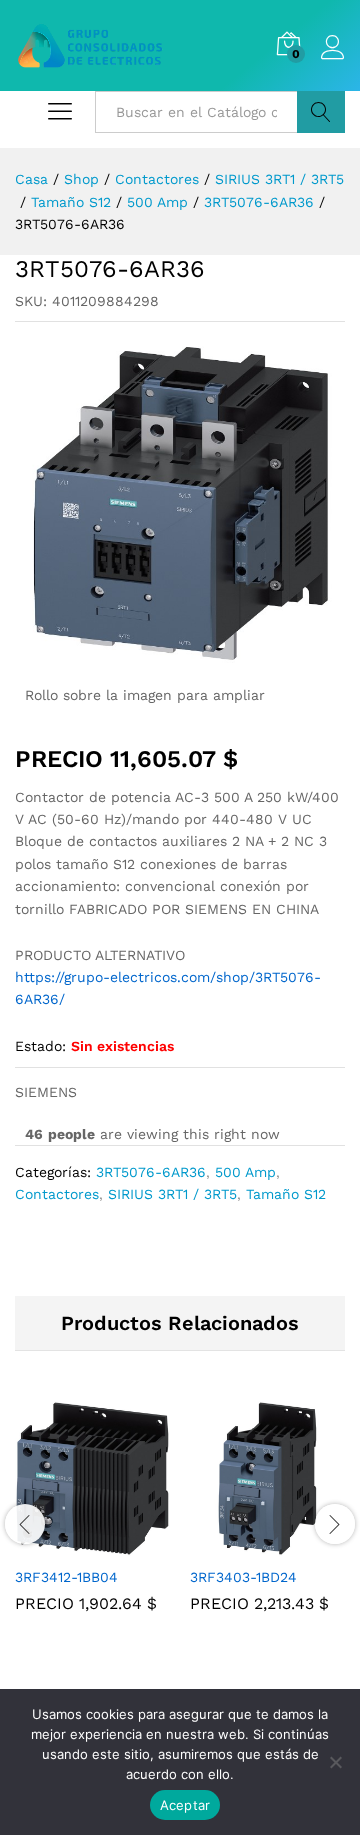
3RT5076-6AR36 (151, 1172)
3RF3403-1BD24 (243, 1577)
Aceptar (185, 1805)
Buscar (321, 112)
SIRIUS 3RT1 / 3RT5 (172, 1194)
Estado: (40, 1046)
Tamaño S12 (286, 1194)
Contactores (57, 1194)
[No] (335, 1762)
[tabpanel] (92, 1521)
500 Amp (245, 1172)
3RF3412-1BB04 (66, 1577)
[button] (70, 1544)
